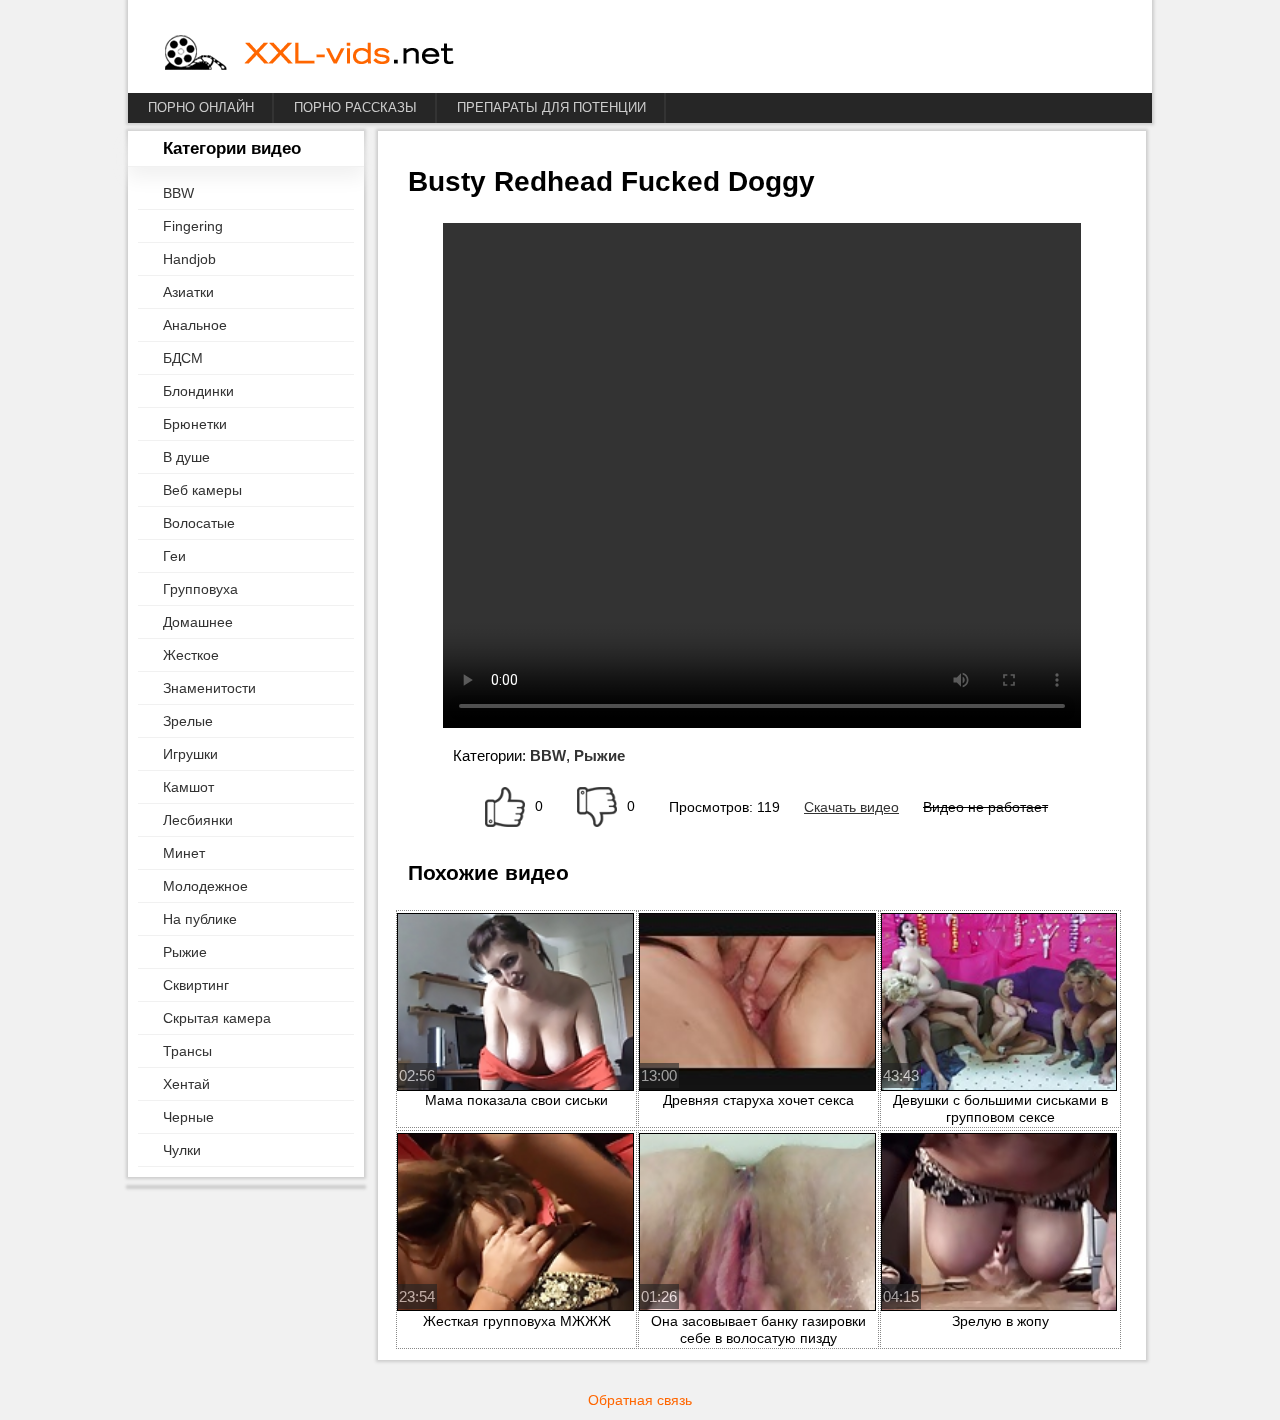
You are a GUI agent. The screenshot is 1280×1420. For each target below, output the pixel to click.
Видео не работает (985, 807)
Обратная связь (640, 1400)
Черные (188, 1117)
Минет (184, 853)
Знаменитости (209, 688)
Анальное (195, 325)
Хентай (186, 1084)
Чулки (182, 1150)
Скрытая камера (217, 1018)
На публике (200, 919)
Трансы (187, 1051)
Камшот (188, 787)
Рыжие (185, 952)
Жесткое (191, 655)
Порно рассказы (355, 107)
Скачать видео (851, 807)
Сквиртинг (196, 985)
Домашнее (198, 622)
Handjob (189, 259)
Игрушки (190, 754)
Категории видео (232, 148)
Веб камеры (202, 490)
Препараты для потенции (551, 107)
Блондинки (198, 391)
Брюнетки (195, 424)
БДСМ (183, 358)
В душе (186, 457)
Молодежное (205, 886)
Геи (174, 556)
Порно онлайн (201, 107)
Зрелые (188, 721)
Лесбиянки (198, 820)
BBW (178, 193)
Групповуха (200, 589)
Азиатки (188, 292)
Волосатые (199, 523)
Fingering (193, 226)
